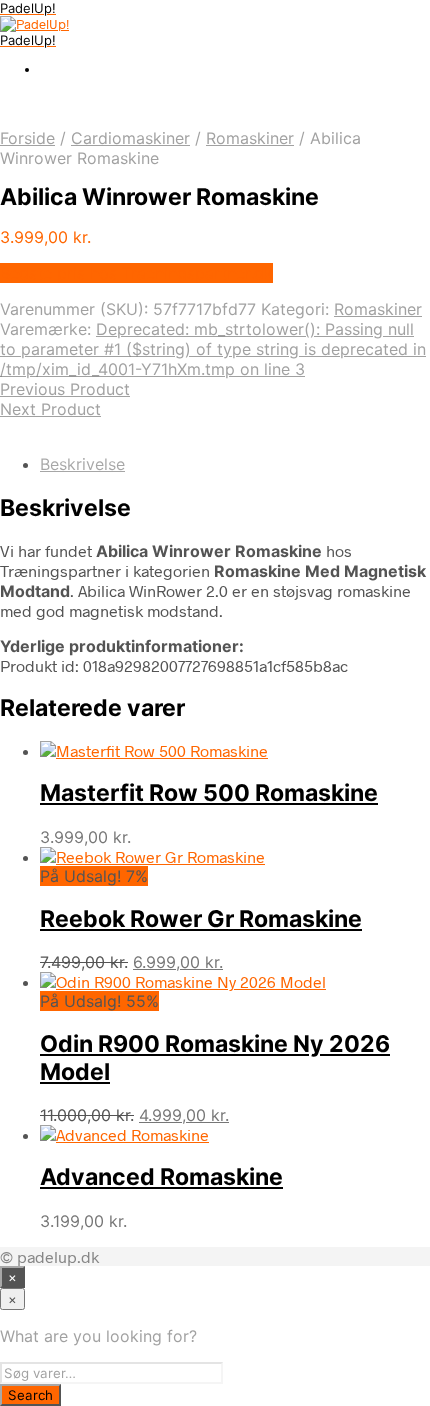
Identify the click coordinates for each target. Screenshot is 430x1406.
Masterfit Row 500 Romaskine (209, 793)
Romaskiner (250, 138)
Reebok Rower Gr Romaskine (201, 919)
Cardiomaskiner (130, 138)
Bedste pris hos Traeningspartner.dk (136, 273)
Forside (27, 138)
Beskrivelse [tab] (82, 464)
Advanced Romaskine (161, 1177)
